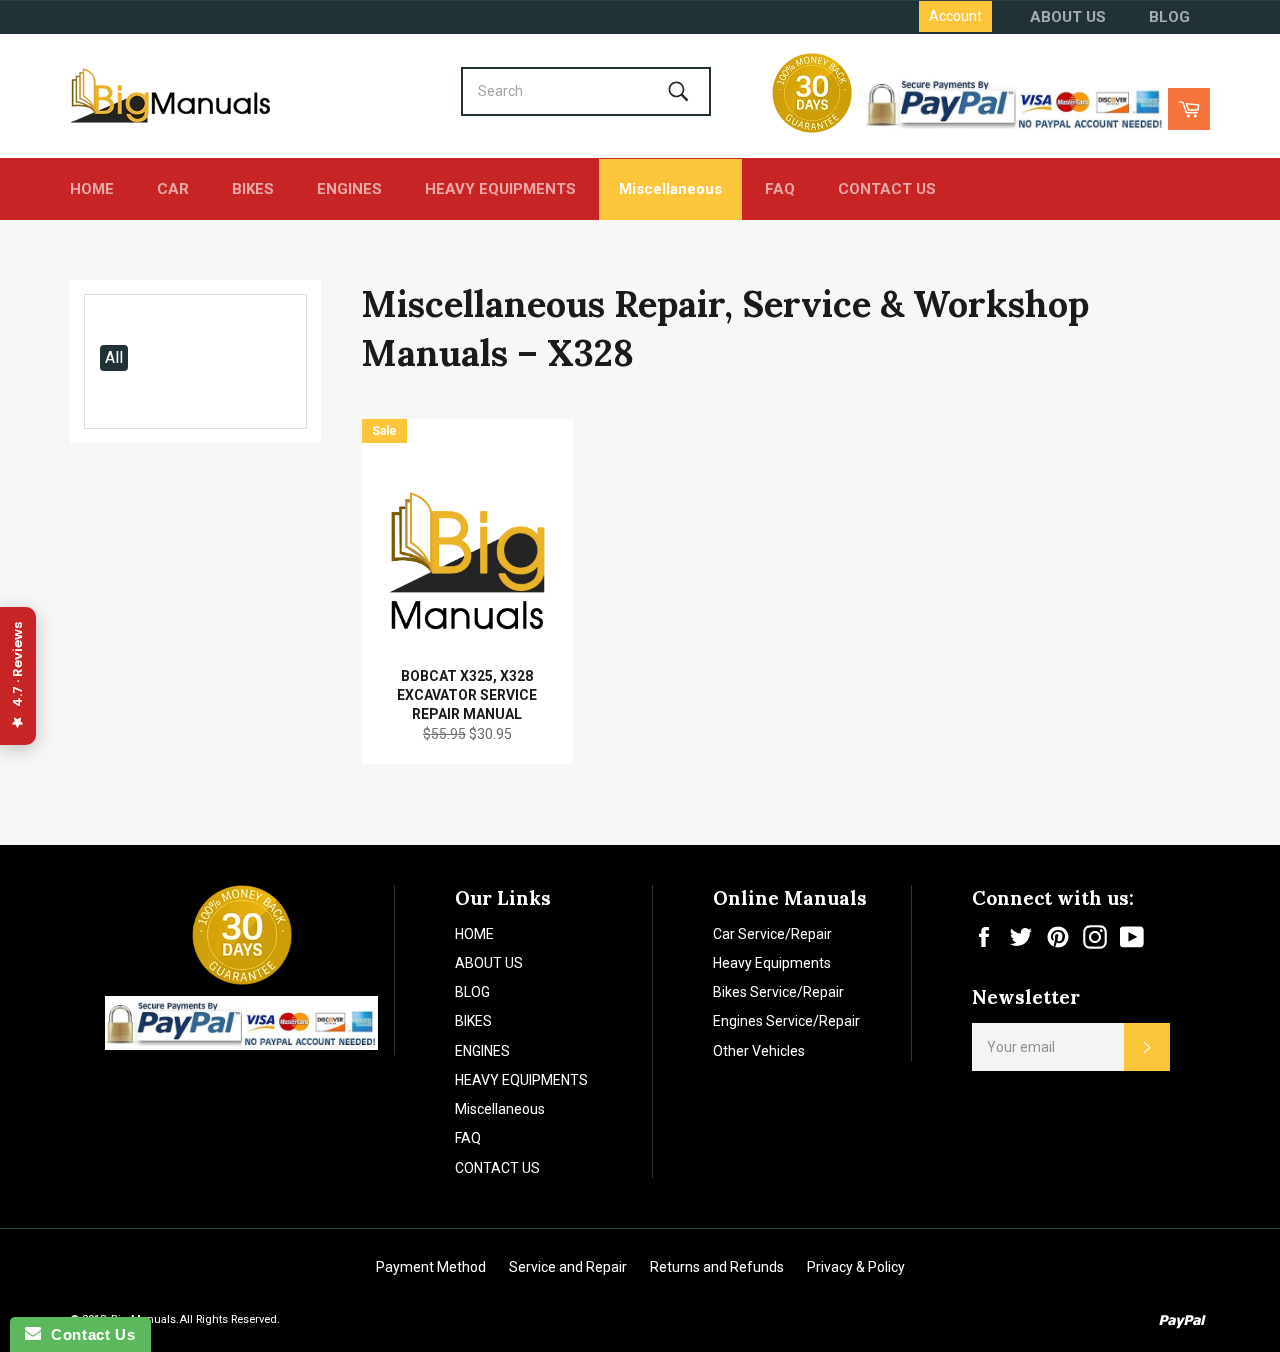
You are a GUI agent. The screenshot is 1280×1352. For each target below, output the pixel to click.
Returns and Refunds (717, 1267)
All (114, 357)
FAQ (780, 189)
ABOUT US (1068, 17)
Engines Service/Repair (786, 1021)
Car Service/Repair (772, 934)
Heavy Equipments (772, 963)
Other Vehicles (759, 1051)
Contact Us (88, 1334)
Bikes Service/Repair (778, 992)
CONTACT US (887, 189)
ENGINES (349, 189)
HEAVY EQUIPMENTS (500, 189)
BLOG (1169, 17)
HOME (92, 189)
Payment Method (431, 1267)
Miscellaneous (670, 189)
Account (955, 16)
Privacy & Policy (856, 1267)
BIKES (253, 189)
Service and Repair (568, 1267)
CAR (173, 189)
